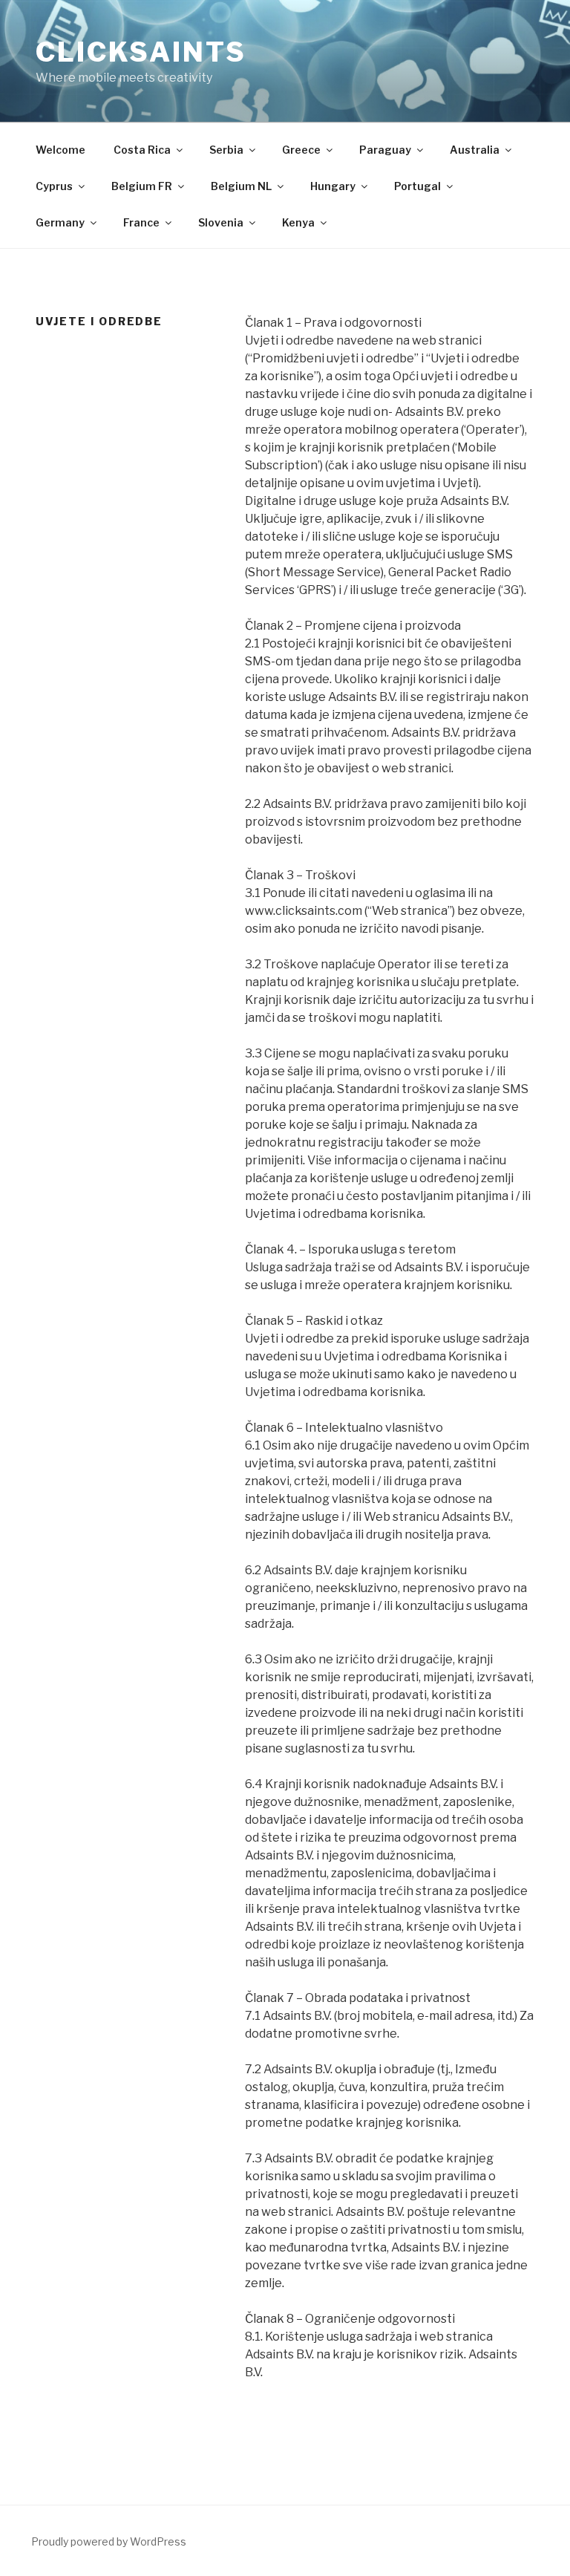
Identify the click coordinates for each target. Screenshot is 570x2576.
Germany (60, 222)
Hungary (333, 186)
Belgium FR (142, 186)
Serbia (226, 150)
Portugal (417, 186)
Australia (475, 150)
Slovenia (221, 222)
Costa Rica (142, 150)
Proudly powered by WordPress (109, 2541)
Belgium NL (241, 186)
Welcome (60, 150)
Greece (301, 150)
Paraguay (385, 150)
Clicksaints (141, 52)
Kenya (298, 222)
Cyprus (54, 186)
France (141, 222)
